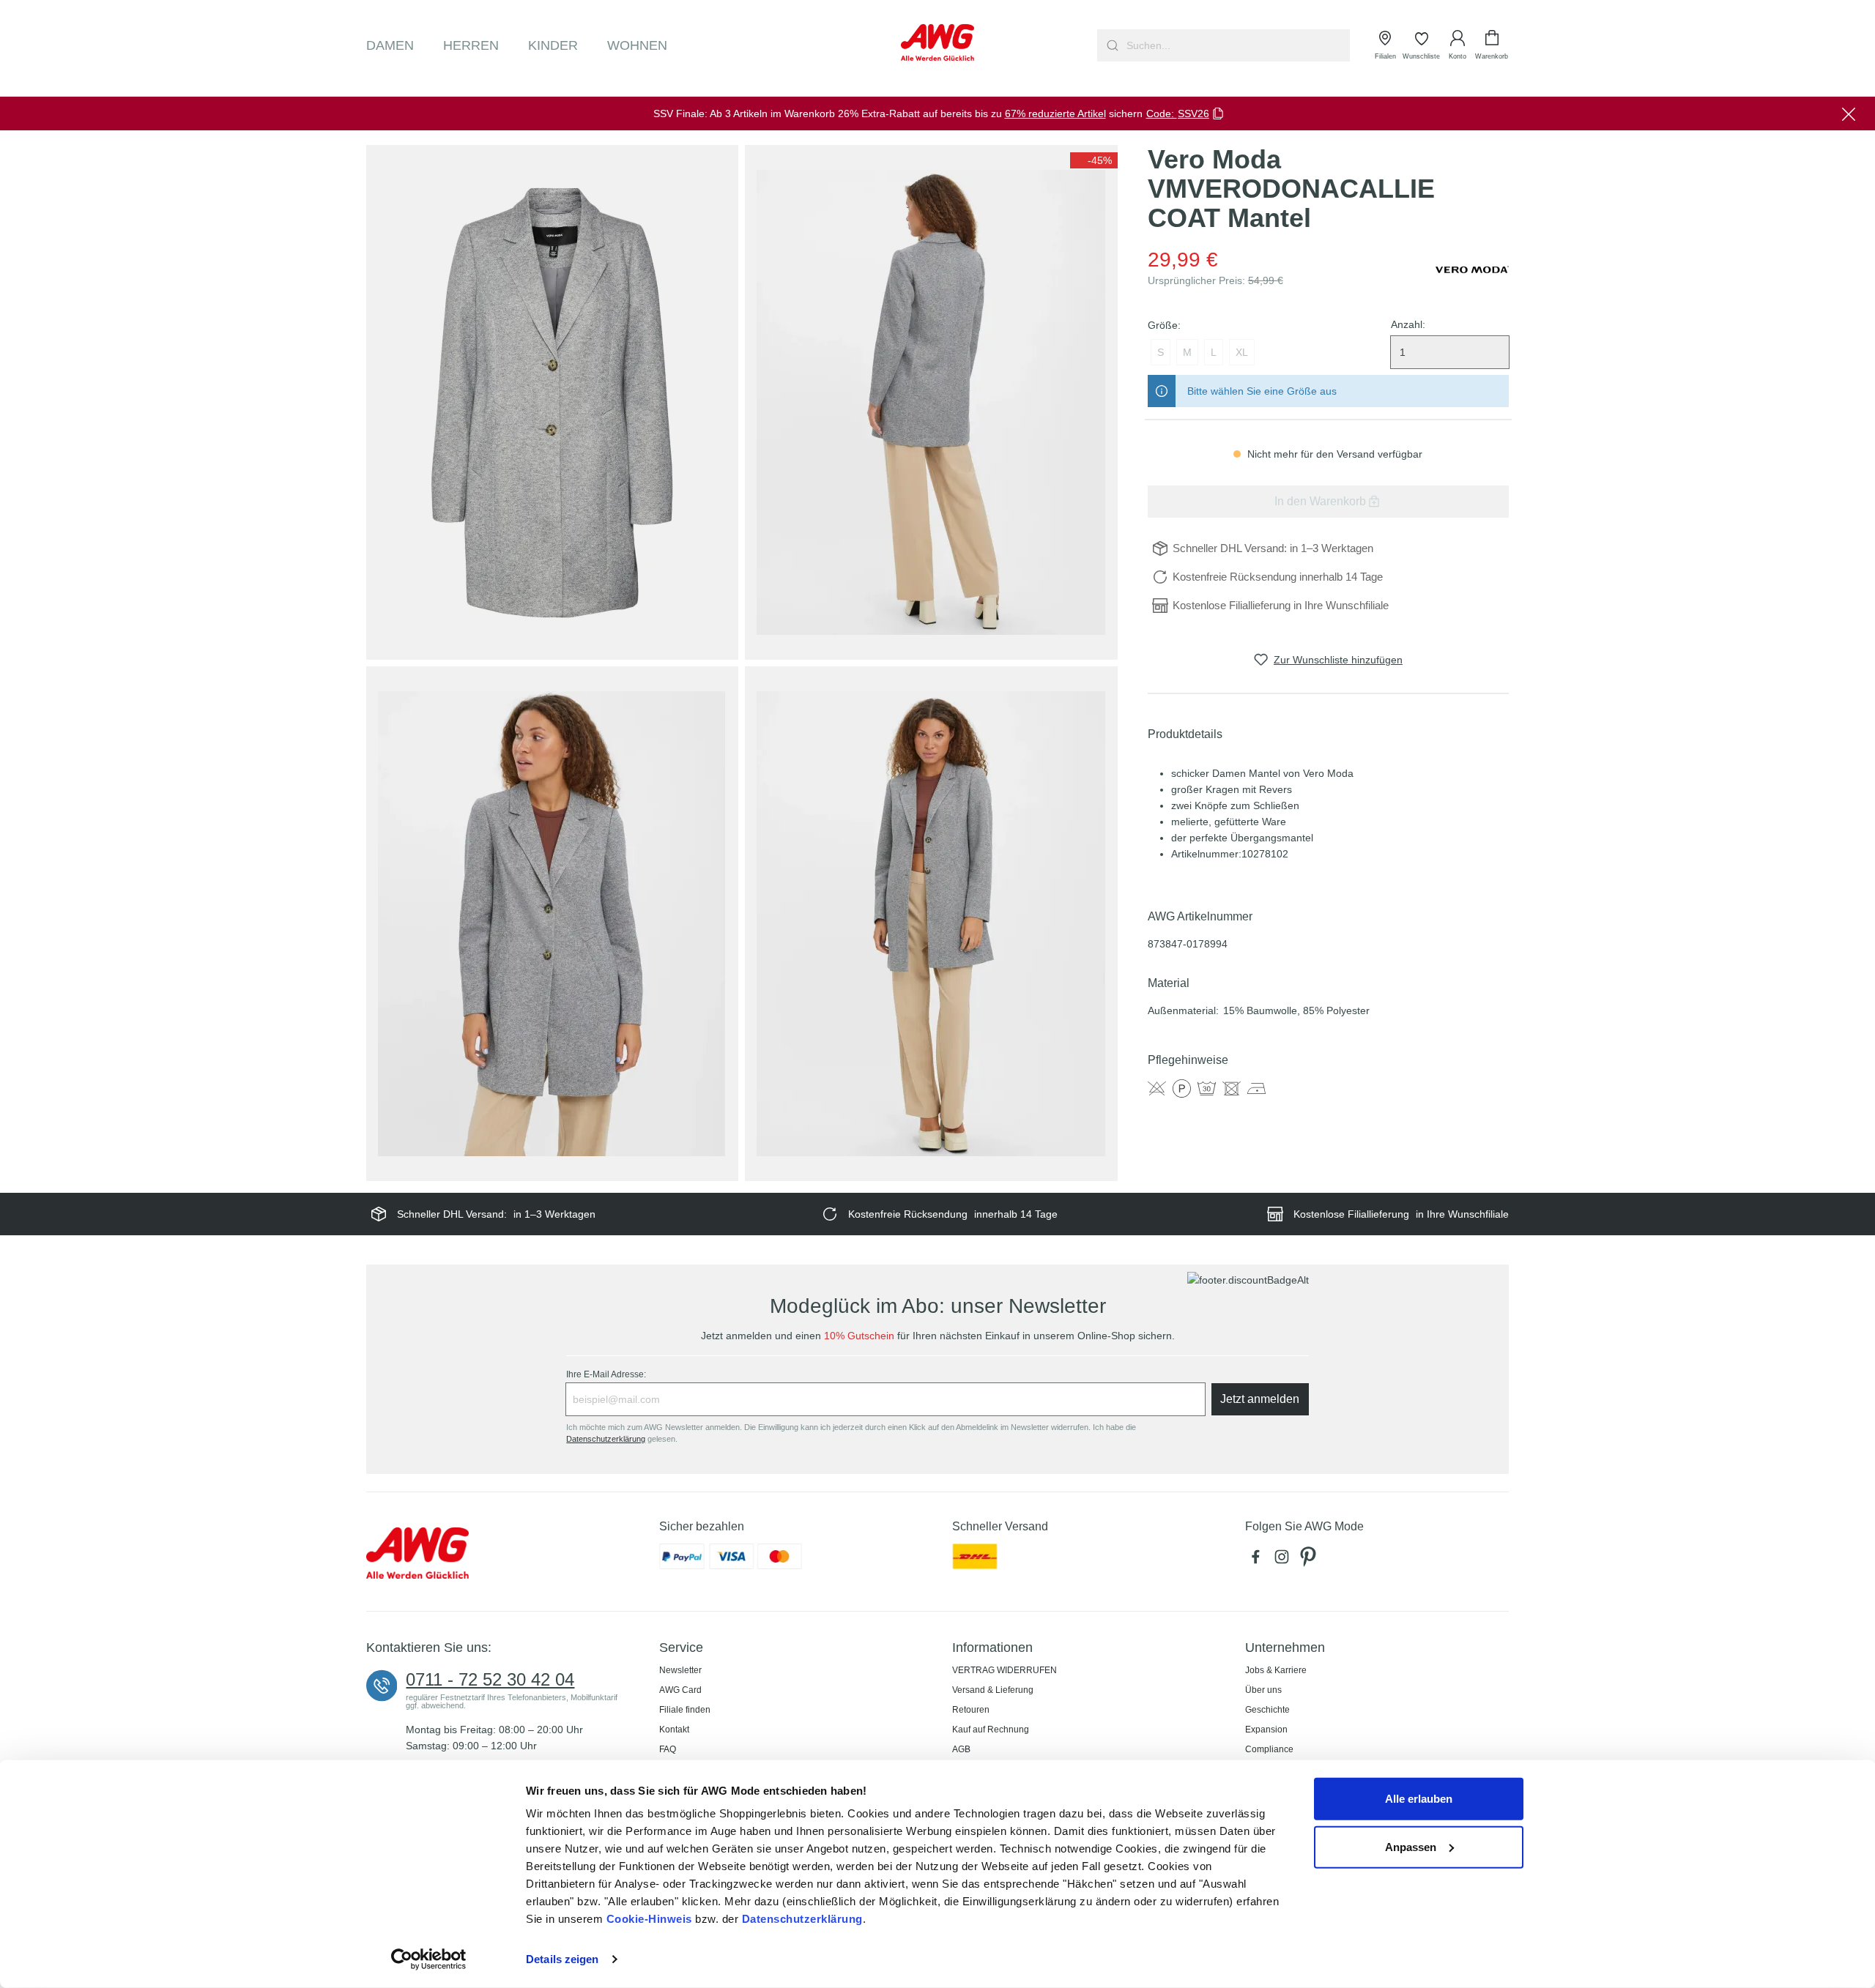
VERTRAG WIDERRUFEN (1005, 1670)
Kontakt (674, 1730)
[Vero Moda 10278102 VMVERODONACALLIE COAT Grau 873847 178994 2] (931, 402)
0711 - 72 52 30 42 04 (490, 1680)
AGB (961, 1749)
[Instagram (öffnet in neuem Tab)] (1285, 1560)
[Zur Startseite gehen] (937, 42)
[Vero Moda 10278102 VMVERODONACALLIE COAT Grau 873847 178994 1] (552, 402)
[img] (1094, 160)
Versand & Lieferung (993, 1690)
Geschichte (1267, 1710)
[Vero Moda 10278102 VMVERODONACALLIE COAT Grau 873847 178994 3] (552, 924)
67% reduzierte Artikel (1055, 113)
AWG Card (680, 1690)
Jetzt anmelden (1260, 1399)
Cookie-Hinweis (649, 1919)
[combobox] (1237, 45)
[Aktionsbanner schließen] (1849, 113)
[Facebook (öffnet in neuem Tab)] (1258, 1560)
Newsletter (680, 1670)
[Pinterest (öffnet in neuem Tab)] (1310, 1560)
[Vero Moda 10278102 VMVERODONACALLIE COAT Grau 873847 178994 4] (931, 924)
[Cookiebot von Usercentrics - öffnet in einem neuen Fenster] (429, 1959)
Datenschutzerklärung (802, 1919)
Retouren (971, 1710)
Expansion (1266, 1730)
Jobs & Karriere (1276, 1670)
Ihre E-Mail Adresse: (606, 1374)
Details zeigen (562, 1959)
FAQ (668, 1749)
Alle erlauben (1419, 1799)
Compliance (1269, 1749)
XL (1242, 352)
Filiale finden (685, 1710)
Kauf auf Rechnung (991, 1730)
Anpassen (1411, 1846)
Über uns (1263, 1690)
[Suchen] (1111, 45)
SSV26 (1193, 113)
